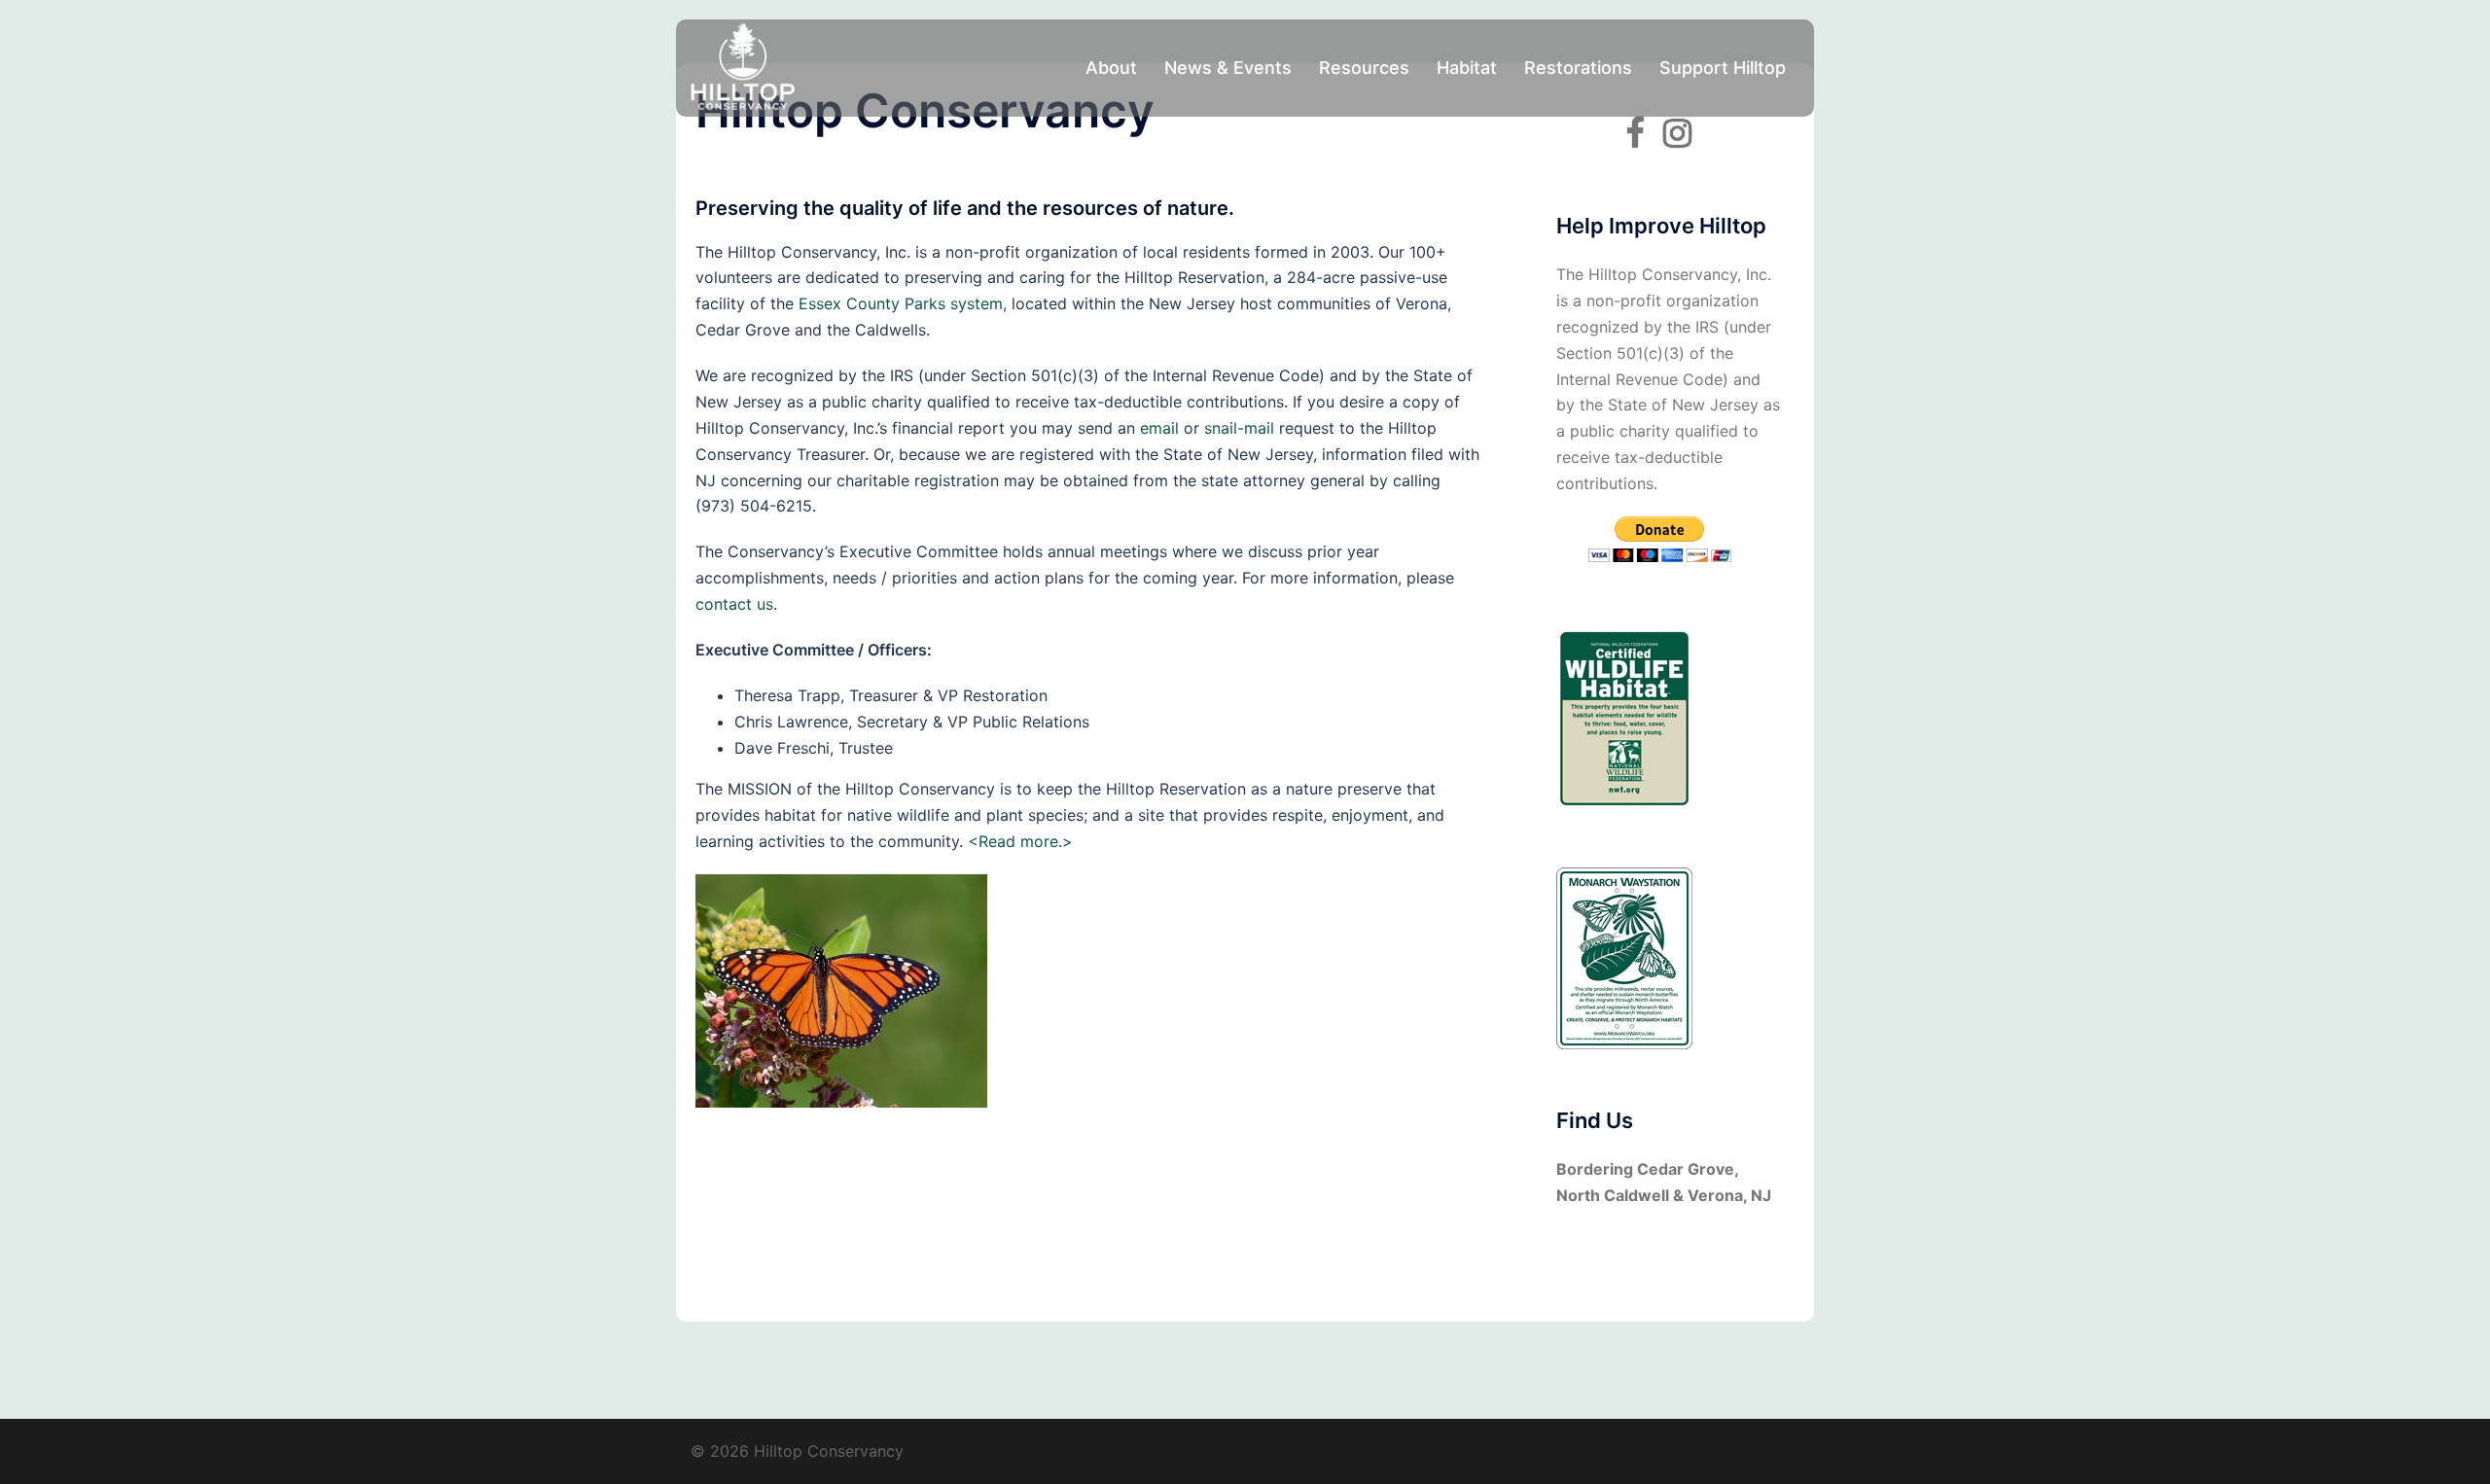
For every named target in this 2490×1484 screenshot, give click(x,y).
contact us (734, 604)
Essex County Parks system (901, 303)
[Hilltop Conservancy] (743, 66)
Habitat (1467, 68)
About (1111, 68)
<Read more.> (1020, 841)
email (1159, 428)
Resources (1364, 68)
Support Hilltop (1723, 68)
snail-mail (1239, 428)
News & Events (1228, 68)
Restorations (1578, 68)
